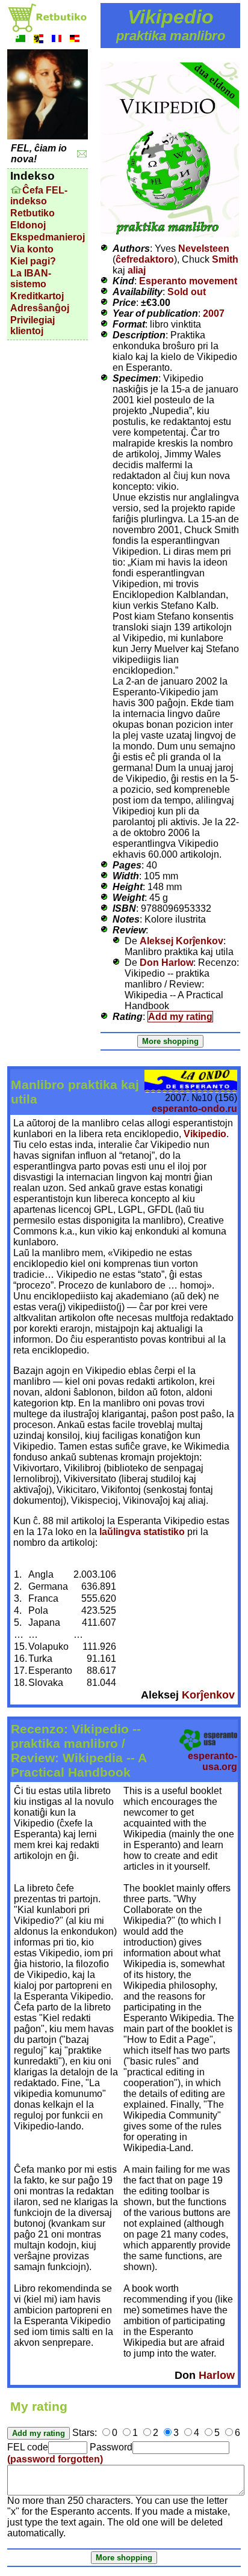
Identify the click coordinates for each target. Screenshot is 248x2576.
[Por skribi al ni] (82, 154)
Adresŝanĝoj (40, 308)
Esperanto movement (188, 281)
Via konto (32, 249)
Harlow (217, 2375)
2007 (214, 313)
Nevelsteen (204, 249)
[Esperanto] (20, 40)
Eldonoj (28, 225)
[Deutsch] (75, 40)
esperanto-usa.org (212, 1761)
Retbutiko (33, 213)
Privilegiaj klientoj (33, 325)
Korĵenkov (208, 1695)
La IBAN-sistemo (31, 279)
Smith (225, 259)
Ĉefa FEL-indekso (39, 196)
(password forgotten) (55, 2459)
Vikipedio (205, 1134)
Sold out (187, 292)
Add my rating (180, 1017)
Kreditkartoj (37, 296)
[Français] (57, 40)
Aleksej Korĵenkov (181, 941)
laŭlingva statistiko (142, 1532)
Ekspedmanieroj (48, 237)
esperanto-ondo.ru (194, 1109)
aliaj (137, 270)
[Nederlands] (39, 40)
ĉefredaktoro (145, 259)
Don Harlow (166, 963)
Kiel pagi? (33, 261)
